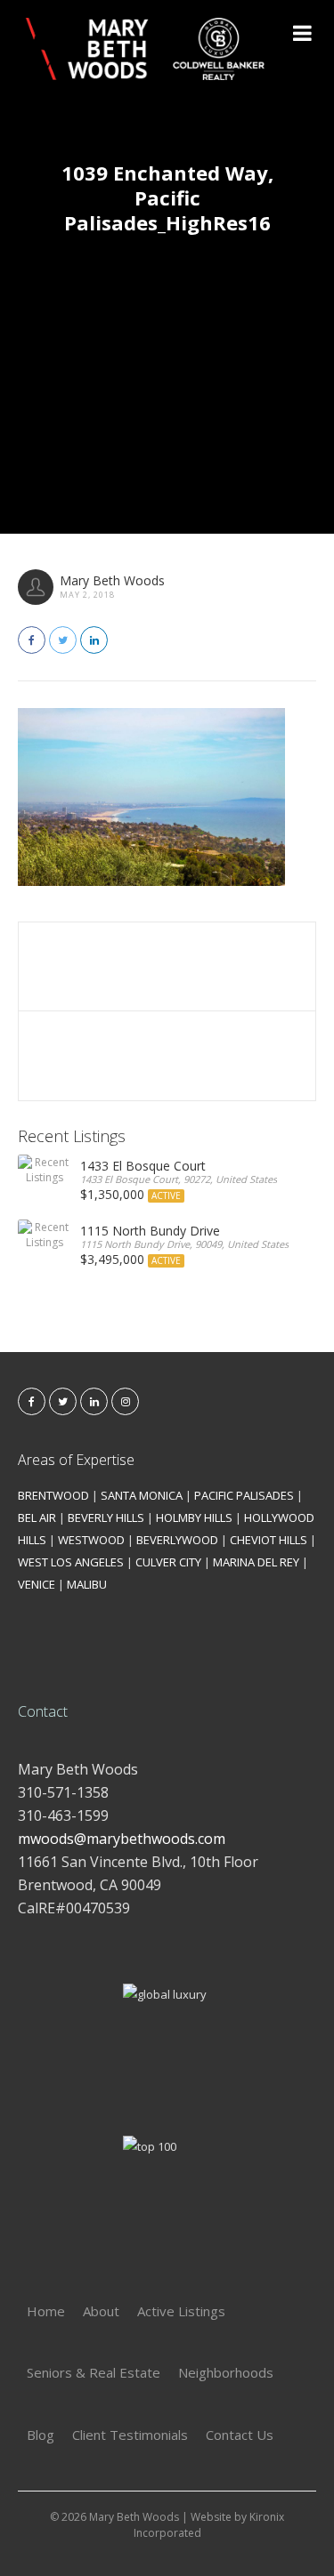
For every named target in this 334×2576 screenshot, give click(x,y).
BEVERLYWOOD (177, 1540)
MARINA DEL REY (256, 1562)
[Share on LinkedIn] (94, 640)
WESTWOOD (91, 1540)
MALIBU (87, 1584)
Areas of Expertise (76, 1460)
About (101, 2311)
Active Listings (181, 2311)
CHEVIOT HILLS (269, 1540)
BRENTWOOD (53, 1495)
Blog (41, 2435)
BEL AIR (37, 1517)
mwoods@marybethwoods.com (122, 1839)
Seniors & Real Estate (94, 2372)
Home (46, 2311)
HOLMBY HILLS (194, 1517)
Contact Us (240, 2435)
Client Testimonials (130, 2435)
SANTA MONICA (142, 1495)
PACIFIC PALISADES (244, 1495)
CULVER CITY (168, 1562)
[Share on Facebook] (32, 640)
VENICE (37, 1584)
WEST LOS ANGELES (71, 1562)
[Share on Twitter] (63, 640)
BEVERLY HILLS (106, 1517)
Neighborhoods (226, 2372)
